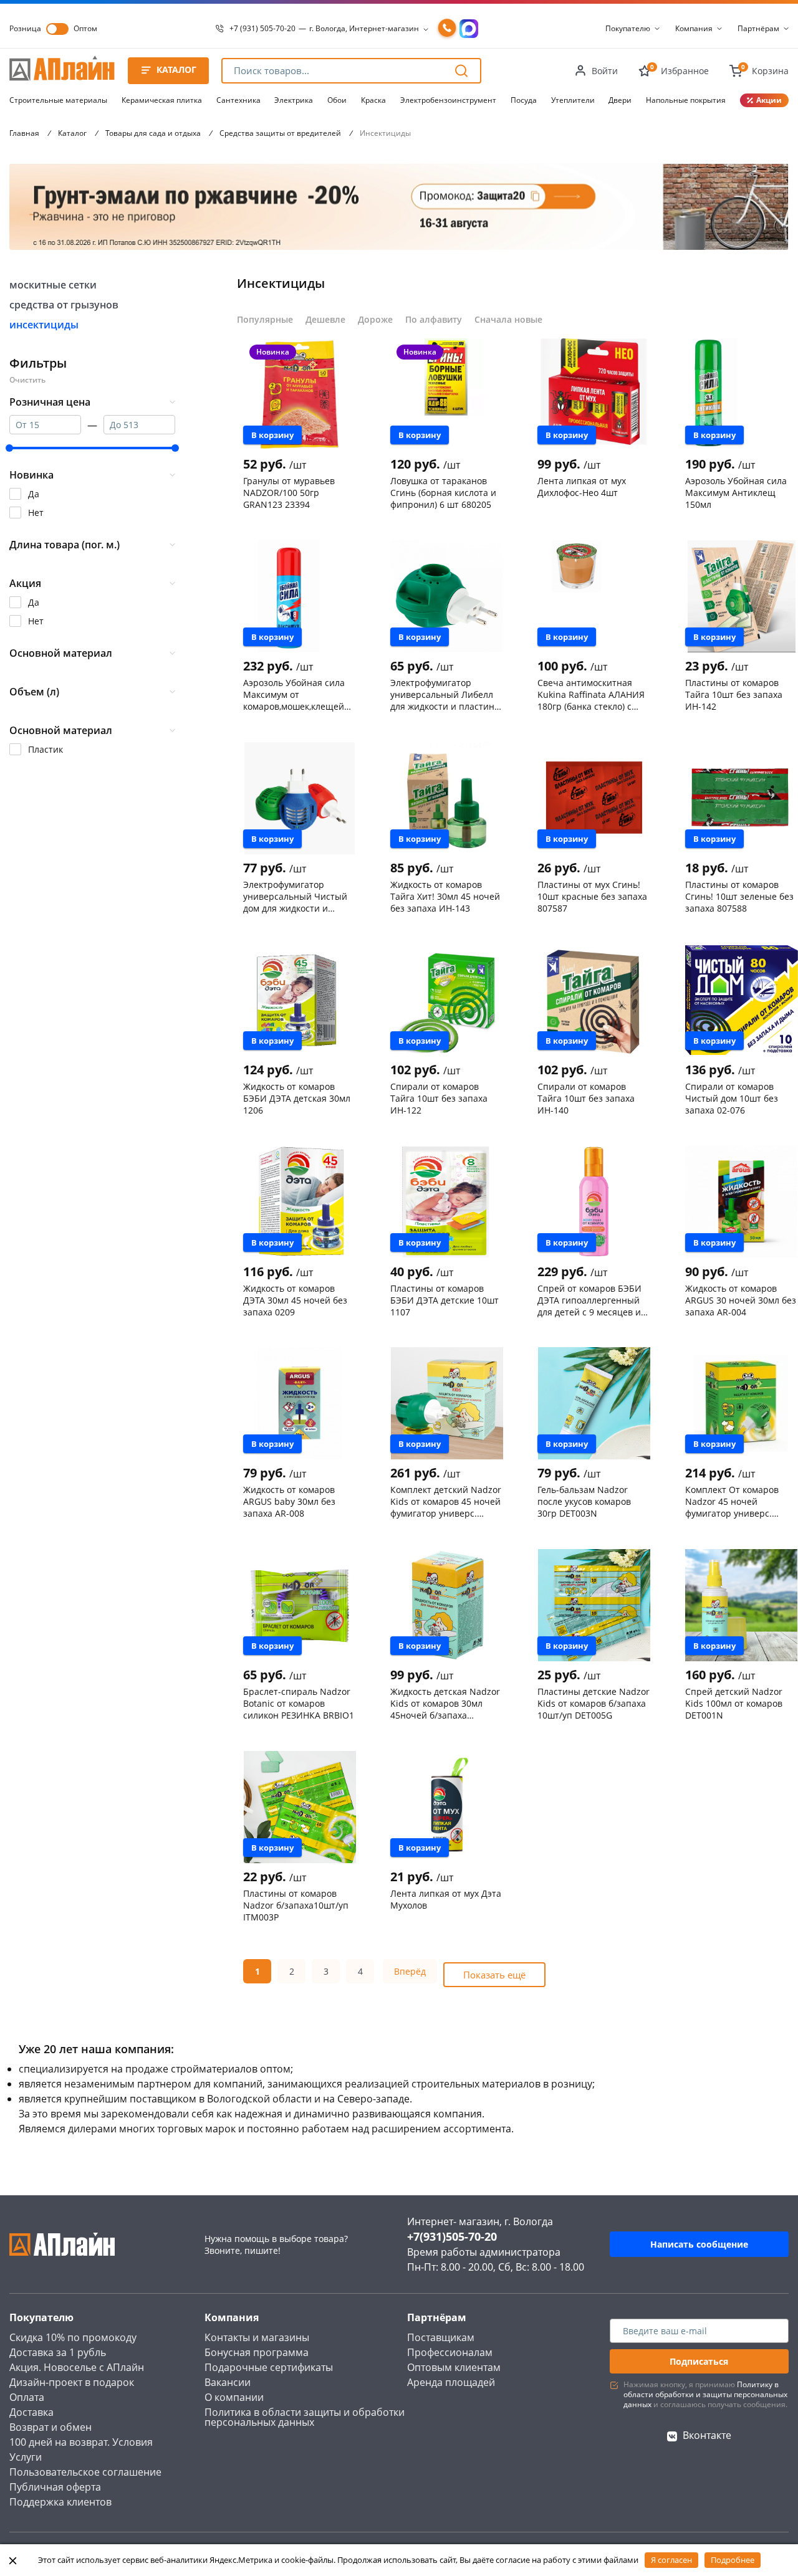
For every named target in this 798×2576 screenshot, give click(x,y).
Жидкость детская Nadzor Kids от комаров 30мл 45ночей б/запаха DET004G (445, 1703)
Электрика (294, 100)
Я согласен (671, 2560)
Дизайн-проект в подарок (72, 2382)
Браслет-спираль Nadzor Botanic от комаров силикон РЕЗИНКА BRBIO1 (299, 1703)
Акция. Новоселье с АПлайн (77, 2367)
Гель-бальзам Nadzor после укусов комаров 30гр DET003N (584, 1501)
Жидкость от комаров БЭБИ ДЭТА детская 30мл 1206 (297, 1098)
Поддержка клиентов (60, 2502)
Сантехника (238, 100)
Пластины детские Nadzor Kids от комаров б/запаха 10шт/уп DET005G (594, 1703)
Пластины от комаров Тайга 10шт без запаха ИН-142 (734, 694)
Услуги (26, 2457)
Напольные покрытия (686, 100)
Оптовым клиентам (454, 2367)
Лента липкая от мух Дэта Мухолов (446, 1899)
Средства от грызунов (64, 305)
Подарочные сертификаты (269, 2367)
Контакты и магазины (257, 2337)
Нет (36, 513)
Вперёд (410, 1971)
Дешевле (325, 319)
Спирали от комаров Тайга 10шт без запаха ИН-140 (586, 1098)
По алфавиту (434, 319)
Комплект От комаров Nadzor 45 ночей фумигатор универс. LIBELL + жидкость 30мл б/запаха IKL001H (740, 1501)
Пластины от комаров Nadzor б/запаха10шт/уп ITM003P (296, 1905)
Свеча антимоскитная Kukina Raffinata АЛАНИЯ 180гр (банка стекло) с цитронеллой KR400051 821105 (591, 694)
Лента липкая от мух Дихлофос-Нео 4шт (582, 487)
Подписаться (699, 2361)
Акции (769, 100)
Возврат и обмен (50, 2427)
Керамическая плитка (162, 100)
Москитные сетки (53, 285)
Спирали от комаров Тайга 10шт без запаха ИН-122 (439, 1098)
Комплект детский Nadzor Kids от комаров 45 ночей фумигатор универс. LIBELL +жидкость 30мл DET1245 (446, 1501)
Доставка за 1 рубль (58, 2352)
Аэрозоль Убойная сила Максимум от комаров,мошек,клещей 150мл (294, 694)
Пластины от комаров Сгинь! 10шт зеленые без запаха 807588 (739, 896)
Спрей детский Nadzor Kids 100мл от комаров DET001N (734, 1703)
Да (34, 494)
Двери (620, 100)
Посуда (524, 100)
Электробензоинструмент (448, 100)
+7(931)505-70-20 (452, 2236)
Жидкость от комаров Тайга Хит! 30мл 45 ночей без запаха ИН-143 (445, 896)
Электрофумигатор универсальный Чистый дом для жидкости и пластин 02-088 (295, 896)
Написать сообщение (699, 2244)
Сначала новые (508, 319)
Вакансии (228, 2382)
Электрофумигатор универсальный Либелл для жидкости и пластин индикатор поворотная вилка (442, 694)
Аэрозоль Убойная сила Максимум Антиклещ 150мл (736, 492)
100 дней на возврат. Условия (81, 2442)
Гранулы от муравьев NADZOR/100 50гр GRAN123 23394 (289, 492)
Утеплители (573, 100)
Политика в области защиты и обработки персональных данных (305, 2417)
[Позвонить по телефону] (447, 29)
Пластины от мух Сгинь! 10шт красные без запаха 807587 (592, 896)
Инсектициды (44, 325)
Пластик (46, 749)
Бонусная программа (257, 2352)
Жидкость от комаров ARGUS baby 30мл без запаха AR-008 (289, 1501)
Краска (373, 100)
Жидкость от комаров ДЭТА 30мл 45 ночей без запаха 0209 (295, 1300)
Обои (337, 100)
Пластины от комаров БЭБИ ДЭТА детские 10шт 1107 (445, 1300)
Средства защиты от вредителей (280, 133)
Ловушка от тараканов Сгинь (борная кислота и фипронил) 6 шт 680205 (443, 492)
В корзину (272, 435)
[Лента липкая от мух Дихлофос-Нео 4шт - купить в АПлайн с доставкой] (594, 394)
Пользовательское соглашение (85, 2472)
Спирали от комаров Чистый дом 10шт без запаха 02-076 (732, 1098)
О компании (234, 2397)
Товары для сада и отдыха (153, 133)
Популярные (265, 319)
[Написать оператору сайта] (469, 29)
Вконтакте (707, 2435)
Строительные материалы (58, 100)
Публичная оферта (55, 2487)
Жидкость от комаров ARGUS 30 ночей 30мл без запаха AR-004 (741, 1300)
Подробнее (733, 2560)
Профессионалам (450, 2352)
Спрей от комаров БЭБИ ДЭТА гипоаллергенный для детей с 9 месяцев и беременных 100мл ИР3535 (589, 1300)
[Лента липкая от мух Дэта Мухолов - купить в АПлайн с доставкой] (447, 1807)
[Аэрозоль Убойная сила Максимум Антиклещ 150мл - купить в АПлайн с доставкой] (742, 394)
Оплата (27, 2397)
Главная (24, 133)
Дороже (375, 319)
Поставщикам (441, 2337)
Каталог (72, 133)
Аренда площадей (451, 2382)
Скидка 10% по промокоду (73, 2337)
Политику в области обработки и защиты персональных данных (705, 2394)
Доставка (31, 2412)
